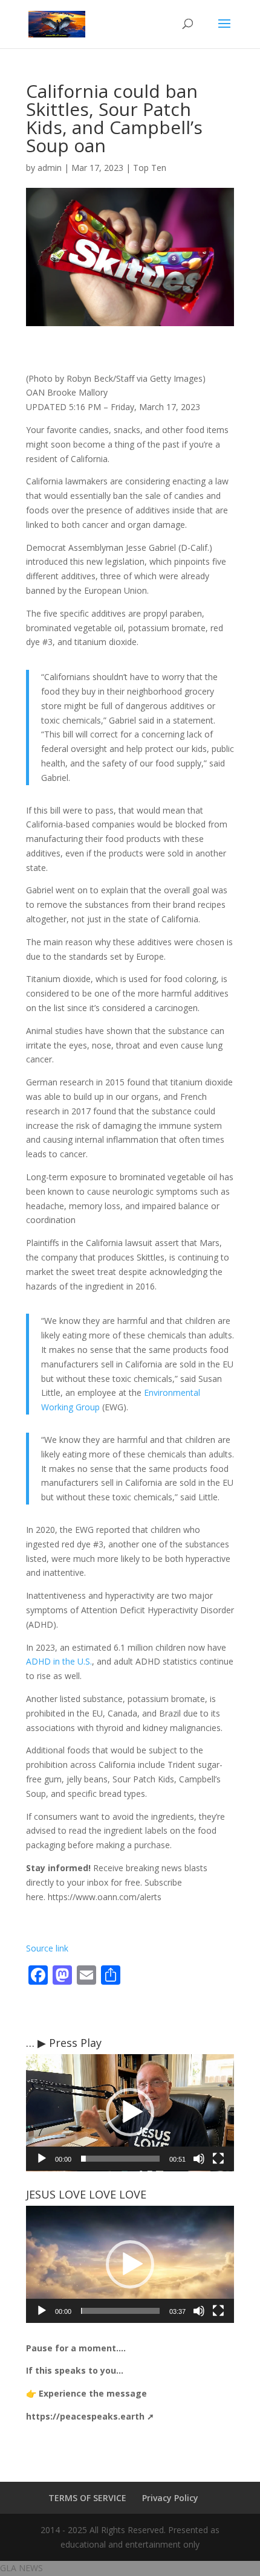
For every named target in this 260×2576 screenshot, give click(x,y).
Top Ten (150, 168)
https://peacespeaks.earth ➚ (90, 2416)
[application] (130, 2113)
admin (50, 168)
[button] (130, 2112)
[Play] (42, 2159)
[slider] (120, 2159)
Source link (47, 1948)
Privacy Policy (170, 2498)
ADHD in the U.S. (59, 1661)
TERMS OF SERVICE (87, 2498)
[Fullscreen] (218, 2159)
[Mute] (199, 2159)
